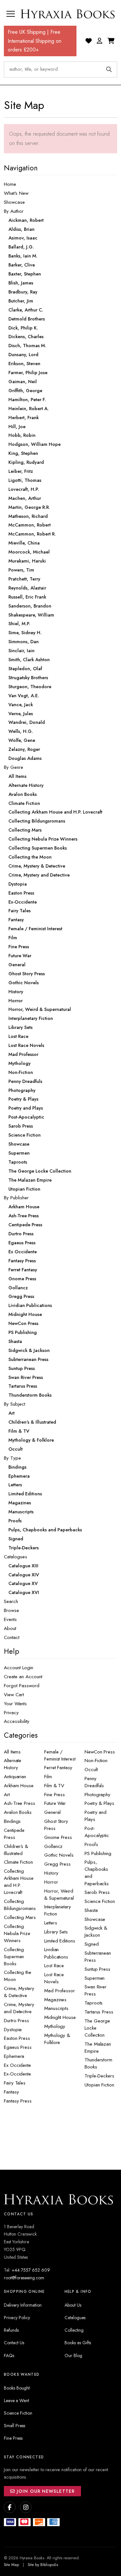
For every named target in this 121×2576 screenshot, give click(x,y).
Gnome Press (58, 1837)
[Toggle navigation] (11, 14)
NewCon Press (100, 1752)
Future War (55, 1803)
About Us (73, 2305)
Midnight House (60, 2017)
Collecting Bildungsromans (20, 1905)
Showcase (14, 202)
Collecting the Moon (18, 1976)
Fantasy (11, 2092)
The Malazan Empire (98, 2048)
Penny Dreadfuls (94, 1782)
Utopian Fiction (99, 2085)
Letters (50, 1923)
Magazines (55, 2000)
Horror (51, 1882)
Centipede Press (14, 1834)
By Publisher (16, 1198)
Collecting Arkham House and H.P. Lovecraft (19, 1882)
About (10, 1628)
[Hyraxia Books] (68, 14)
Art (7, 1795)
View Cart (14, 1695)
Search (11, 1601)
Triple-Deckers (99, 2076)
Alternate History (13, 1764)
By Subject (15, 1404)
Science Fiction (100, 1901)
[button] (100, 41)
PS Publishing (98, 1853)
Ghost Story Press (56, 1825)
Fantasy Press (18, 2101)
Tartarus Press (99, 2012)
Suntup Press (97, 1969)
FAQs (9, 2355)
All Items (12, 1752)
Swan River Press (96, 1990)
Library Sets (56, 1932)
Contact (12, 1637)
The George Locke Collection (97, 2028)
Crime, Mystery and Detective (19, 2008)
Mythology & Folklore (57, 2039)
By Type (12, 1458)
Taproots (94, 2003)
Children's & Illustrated (16, 1850)
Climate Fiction (18, 1862)
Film (48, 1777)
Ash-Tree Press (20, 1803)
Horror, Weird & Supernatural (59, 1895)
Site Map (11, 2565)
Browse (11, 1610)
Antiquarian (15, 1777)
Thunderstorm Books (98, 2063)
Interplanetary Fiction (58, 1910)
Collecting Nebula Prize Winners (17, 1933)
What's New (16, 193)
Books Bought (17, 2388)
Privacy (11, 1713)
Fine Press (55, 1795)
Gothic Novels (59, 1855)
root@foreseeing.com (24, 2278)
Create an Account (23, 1677)
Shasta (91, 1910)
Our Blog (73, 2355)
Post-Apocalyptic (97, 1832)
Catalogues (15, 1557)
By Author (14, 211)
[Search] (109, 69)
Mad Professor (60, 1991)
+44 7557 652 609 (31, 2270)
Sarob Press (97, 1892)
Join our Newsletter (45, 2491)
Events (10, 1619)
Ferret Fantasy (58, 1768)
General (52, 1812)
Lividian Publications (56, 1953)
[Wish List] (89, 41)
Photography (97, 1795)
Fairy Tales (15, 2083)
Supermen (95, 1978)
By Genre (14, 767)
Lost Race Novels (54, 1978)
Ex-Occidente (17, 2074)
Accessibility (17, 1721)
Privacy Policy (17, 2318)
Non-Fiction (96, 1761)
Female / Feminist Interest (60, 1755)
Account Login (19, 1668)
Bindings (12, 1821)
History (51, 1873)
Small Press (15, 2426)
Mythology (55, 2026)
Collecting (74, 2330)
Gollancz (53, 1846)
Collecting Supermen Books (14, 1957)
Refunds (11, 2330)
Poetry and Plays (96, 1816)
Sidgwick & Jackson (96, 1932)
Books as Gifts (78, 2343)
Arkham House (19, 1786)
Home (10, 184)
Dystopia (13, 2030)
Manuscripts (56, 2008)
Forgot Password (22, 1686)
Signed (92, 1944)
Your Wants (15, 1704)
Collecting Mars (20, 1917)
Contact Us (14, 2343)
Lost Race (54, 1966)
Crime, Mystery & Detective (19, 1992)
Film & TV (54, 1786)
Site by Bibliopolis (43, 2565)
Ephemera (14, 2056)
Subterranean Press (98, 1957)
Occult (91, 1770)
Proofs (91, 1844)
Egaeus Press (18, 2047)
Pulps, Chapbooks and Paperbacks (97, 1873)
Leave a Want (16, 2400)
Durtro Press (16, 2021)
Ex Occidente (17, 2065)
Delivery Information (23, 2305)
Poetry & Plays (99, 1803)
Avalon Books (18, 1812)
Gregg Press (57, 1864)
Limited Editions (60, 1941)
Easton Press (17, 2038)
